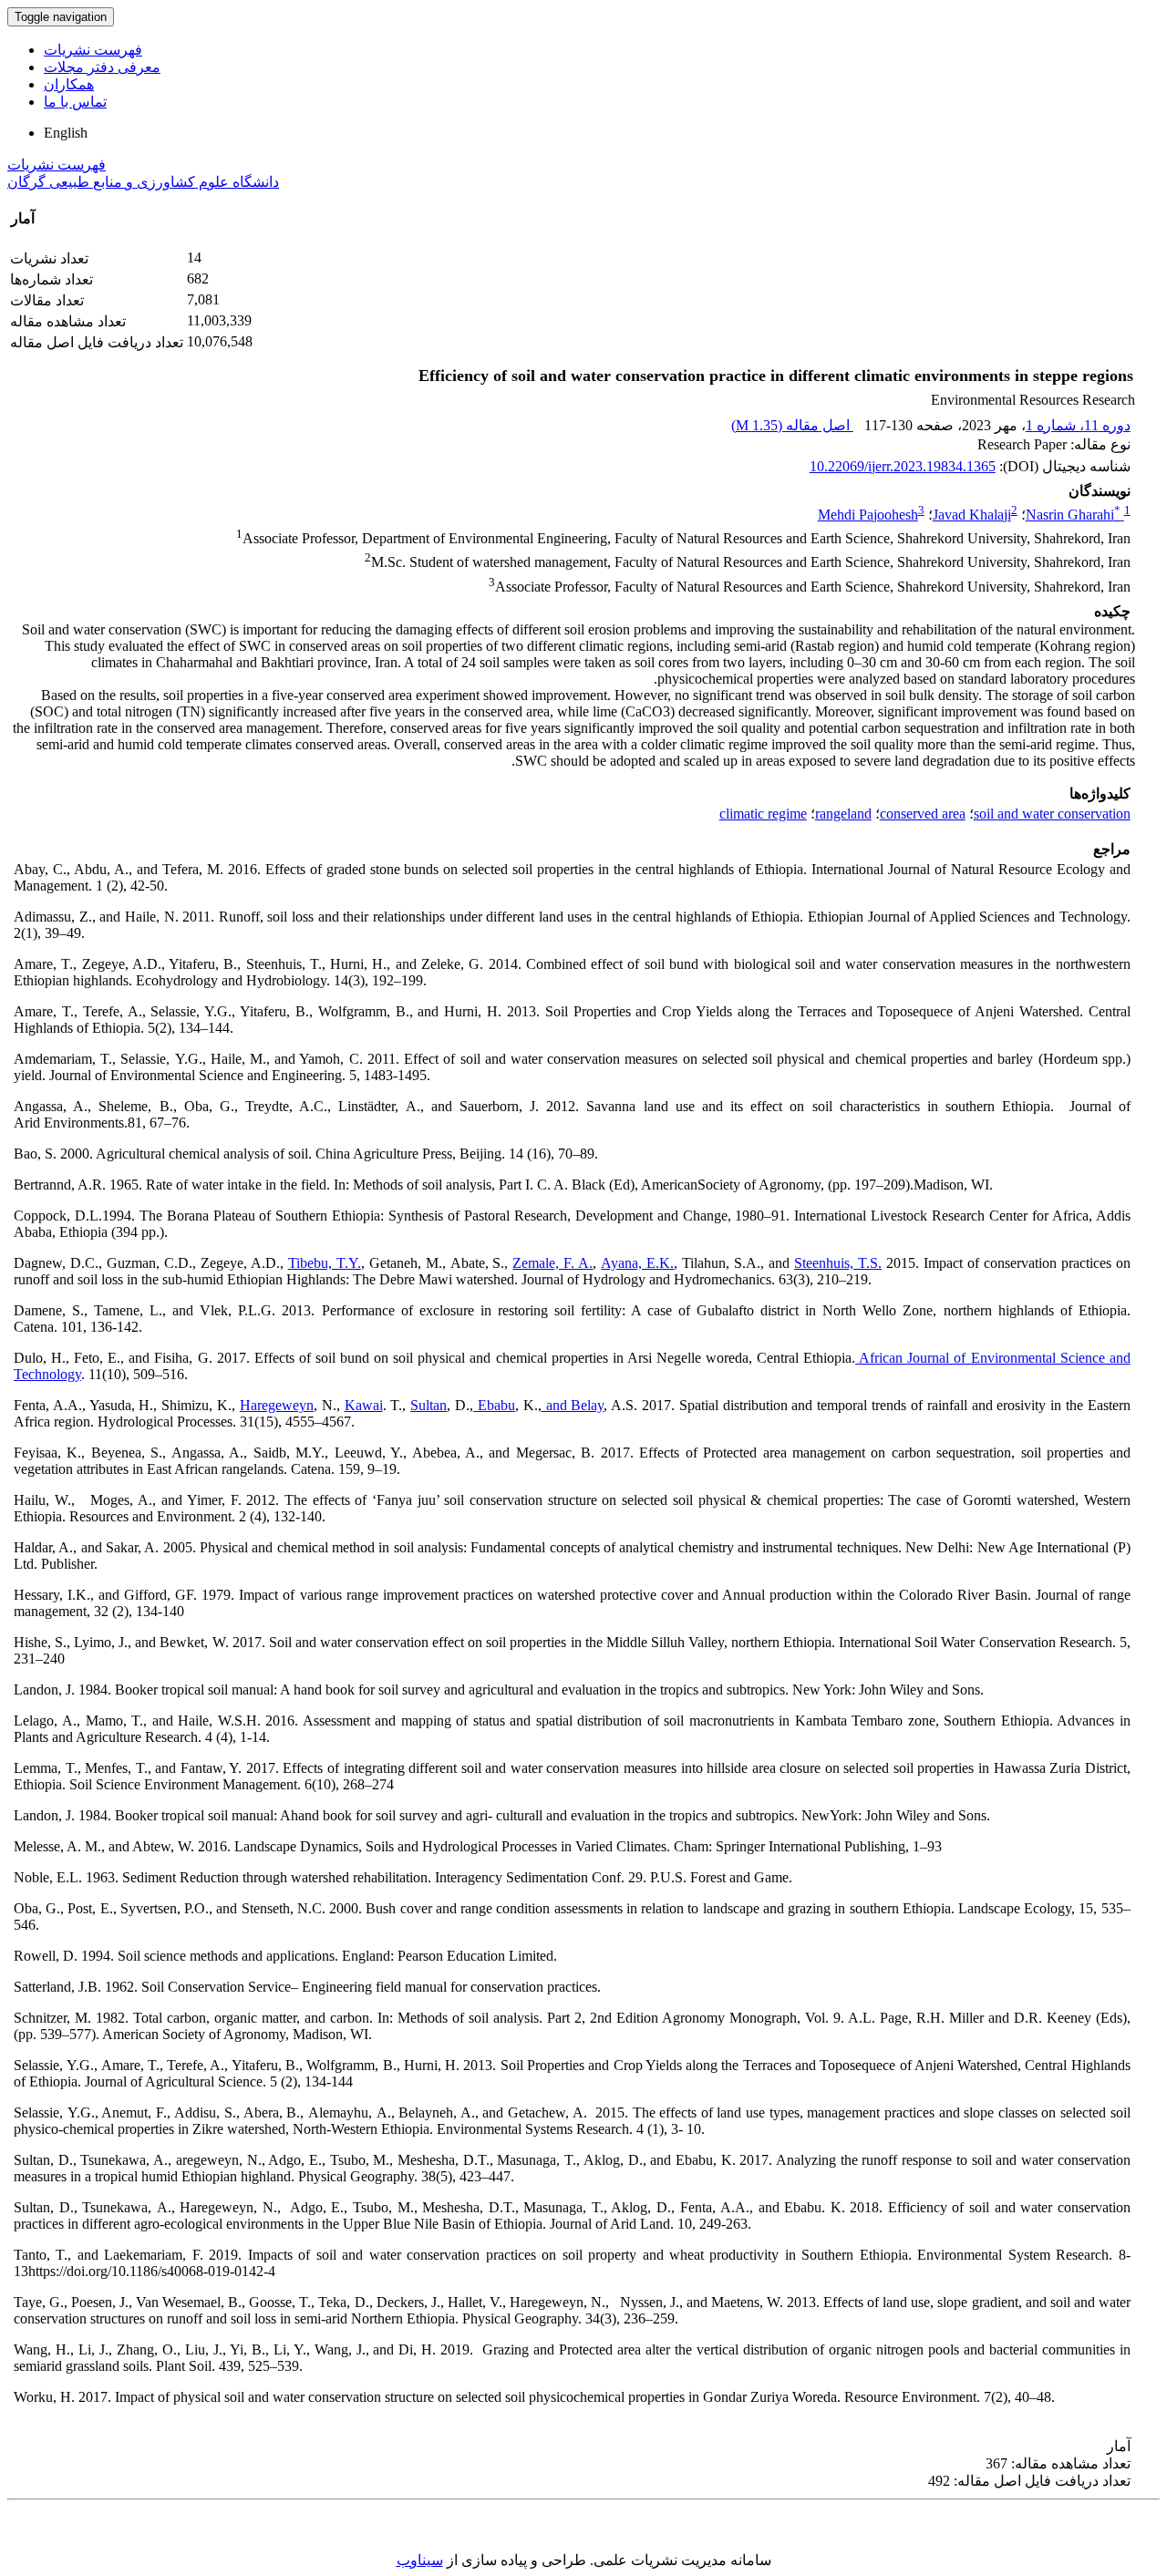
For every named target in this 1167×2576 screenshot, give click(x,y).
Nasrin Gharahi (1073, 515)
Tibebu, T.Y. (325, 1263)
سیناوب (420, 2560)
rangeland (843, 814)
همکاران (69, 84)
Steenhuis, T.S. (838, 1263)
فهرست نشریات (93, 50)
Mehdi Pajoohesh (868, 515)
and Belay (573, 1405)
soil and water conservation (1052, 814)
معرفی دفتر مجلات (102, 67)
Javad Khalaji (972, 515)
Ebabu (494, 1405)
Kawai (364, 1405)
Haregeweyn (277, 1405)
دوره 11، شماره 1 (1078, 425)
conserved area (923, 814)
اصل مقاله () (792, 425)
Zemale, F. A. (553, 1263)
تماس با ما (75, 102)
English (66, 133)
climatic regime (763, 814)
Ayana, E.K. (637, 1263)
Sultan (429, 1405)
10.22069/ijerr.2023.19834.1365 (903, 466)
